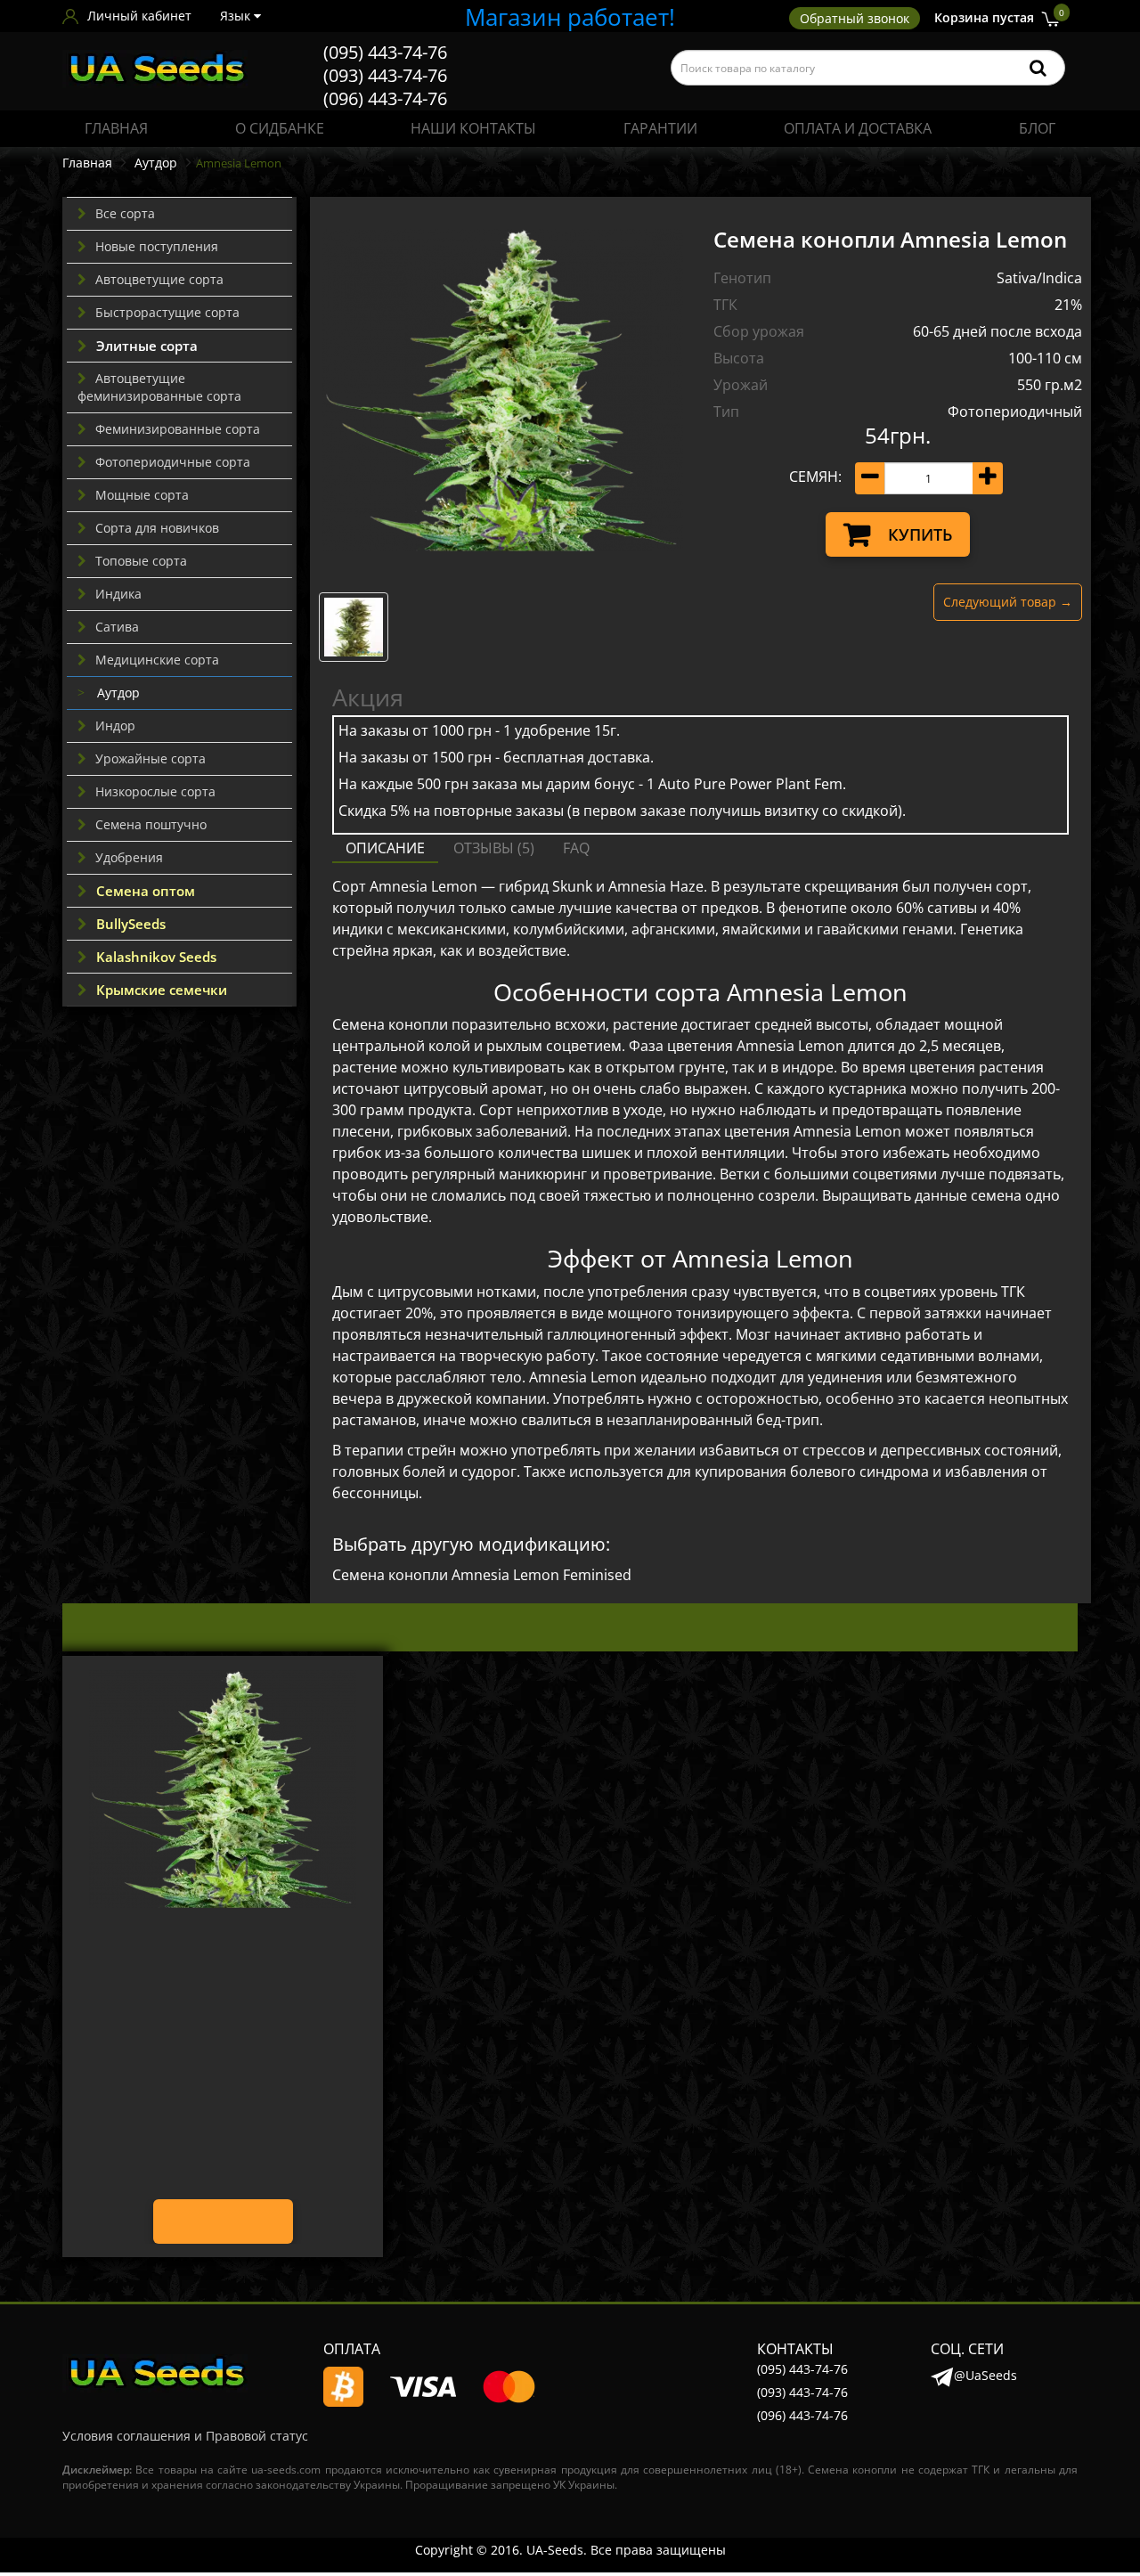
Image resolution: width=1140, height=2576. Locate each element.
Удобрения (129, 857)
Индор (115, 726)
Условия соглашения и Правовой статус (185, 2436)
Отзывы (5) (494, 848)
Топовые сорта (141, 561)
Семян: (815, 477)
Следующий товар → (1008, 602)
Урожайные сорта (151, 758)
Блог (1037, 128)
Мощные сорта (142, 495)
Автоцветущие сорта (159, 279)
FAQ (576, 848)
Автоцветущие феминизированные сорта (159, 387)
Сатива (117, 627)
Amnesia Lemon (223, 1948)
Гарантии (660, 128)
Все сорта (125, 213)
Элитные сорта (147, 346)
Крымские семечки (162, 990)
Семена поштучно (151, 824)
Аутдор (154, 163)
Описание (385, 848)
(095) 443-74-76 (385, 52)
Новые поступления (157, 246)
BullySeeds (131, 924)
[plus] (988, 478)
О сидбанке (280, 128)
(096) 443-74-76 (385, 98)
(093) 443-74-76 (385, 75)
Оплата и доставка (858, 128)
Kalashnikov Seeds (156, 957)
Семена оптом (146, 891)
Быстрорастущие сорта (167, 312)
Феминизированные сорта (178, 429)
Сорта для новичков (157, 528)
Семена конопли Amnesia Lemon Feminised (482, 1575)
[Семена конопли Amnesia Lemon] (503, 390)
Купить (920, 534)
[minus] (870, 478)
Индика (118, 594)
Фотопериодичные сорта (173, 462)
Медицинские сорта (157, 660)
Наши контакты (473, 128)
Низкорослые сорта (155, 791)
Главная (116, 128)
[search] (1038, 68)
